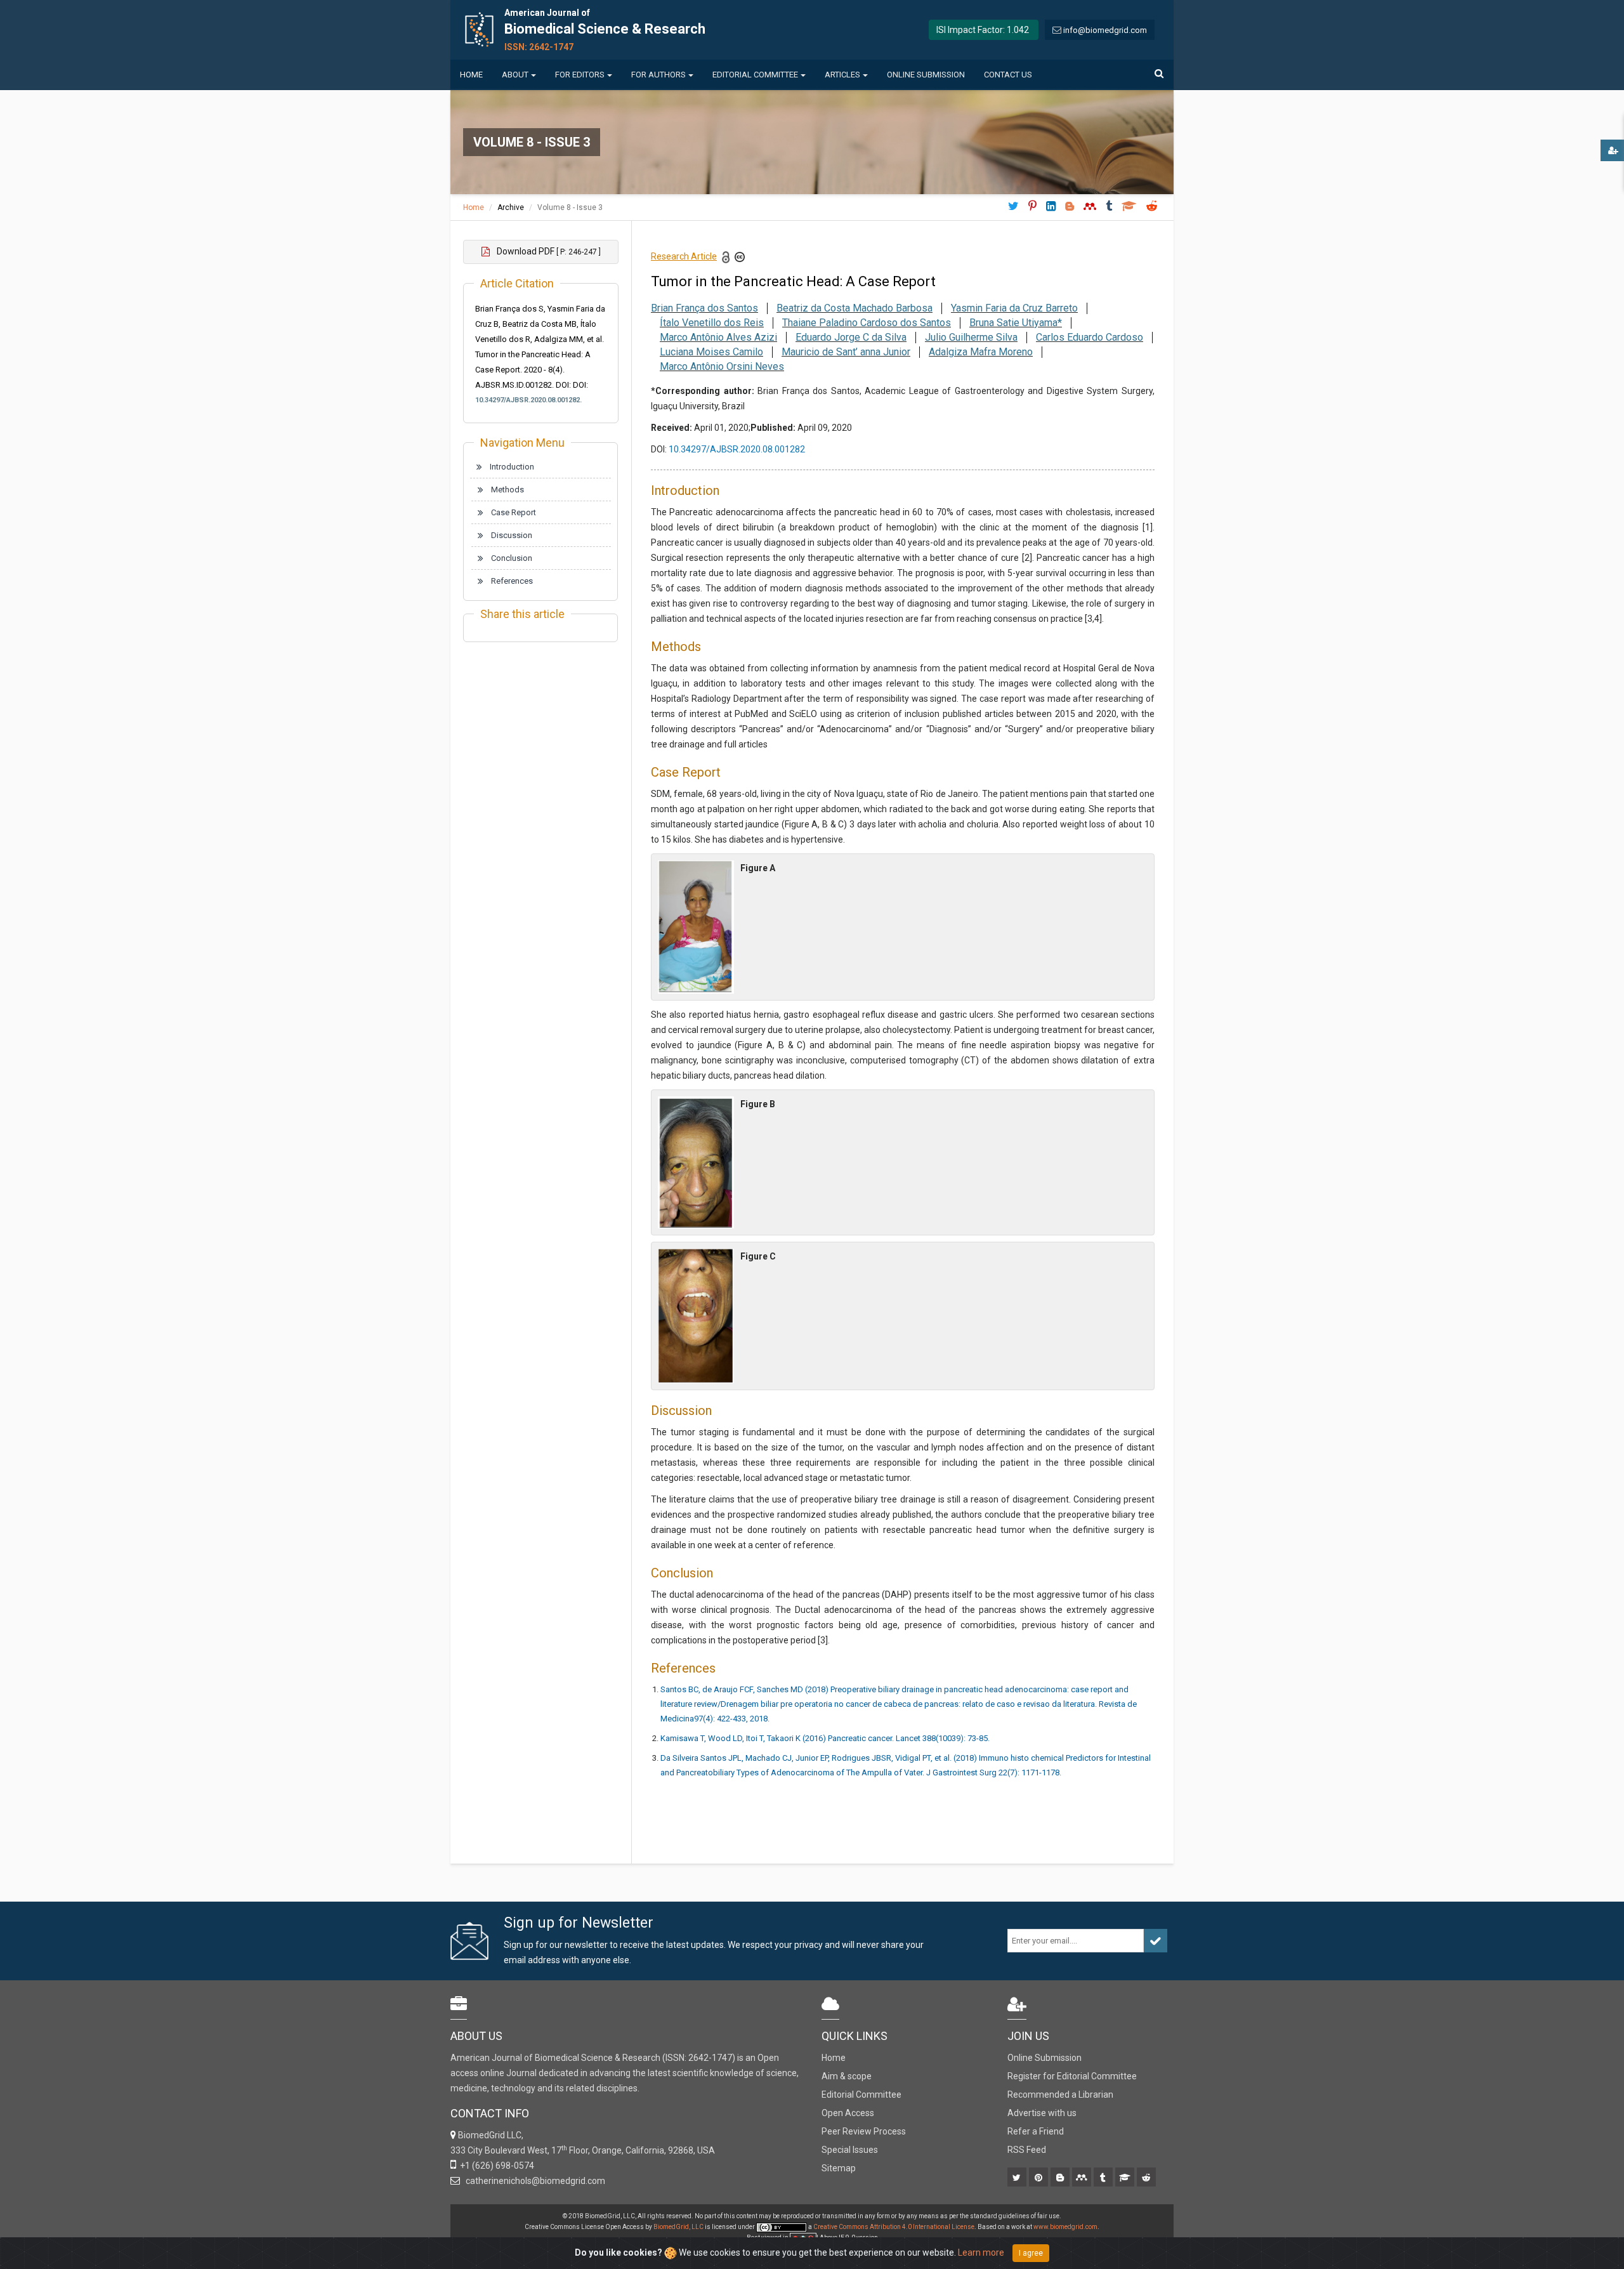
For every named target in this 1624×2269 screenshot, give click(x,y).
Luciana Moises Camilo (711, 352)
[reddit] (1147, 2178)
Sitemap (839, 2168)
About (515, 75)
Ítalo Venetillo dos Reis (712, 323)
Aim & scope (847, 2076)
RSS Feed (1027, 2150)
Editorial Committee (755, 75)
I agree (1031, 2253)
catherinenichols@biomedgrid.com (534, 2181)
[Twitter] (1018, 2178)
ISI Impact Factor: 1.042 (983, 30)
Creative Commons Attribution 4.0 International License (894, 2227)
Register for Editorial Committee (1072, 2076)
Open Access (848, 2113)
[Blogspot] (1061, 2178)
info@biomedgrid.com (1105, 30)
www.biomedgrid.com (1065, 2227)
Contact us (1008, 75)
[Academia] (1126, 2178)
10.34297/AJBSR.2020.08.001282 (737, 449)
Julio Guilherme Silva (971, 337)
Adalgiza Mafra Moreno (981, 352)
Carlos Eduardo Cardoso (1090, 337)
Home (471, 75)
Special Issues (850, 2150)
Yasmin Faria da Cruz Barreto (1014, 308)
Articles (842, 75)
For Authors (658, 75)
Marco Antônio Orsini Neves (722, 366)
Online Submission (926, 75)
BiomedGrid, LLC (679, 2227)
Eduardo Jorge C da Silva (851, 337)
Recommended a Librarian (1060, 2095)
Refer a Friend (1036, 2131)
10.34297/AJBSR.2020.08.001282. (528, 400)
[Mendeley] (1083, 2178)
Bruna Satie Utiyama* (1016, 323)
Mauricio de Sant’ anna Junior (846, 352)
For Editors (580, 75)
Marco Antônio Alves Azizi (718, 337)
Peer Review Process (864, 2131)
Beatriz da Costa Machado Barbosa (855, 308)
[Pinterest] (1039, 2178)
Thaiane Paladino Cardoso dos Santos (867, 323)
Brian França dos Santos (704, 308)
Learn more (981, 2253)
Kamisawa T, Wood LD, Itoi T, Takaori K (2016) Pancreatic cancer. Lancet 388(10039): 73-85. (825, 1738)
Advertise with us (1042, 2113)
